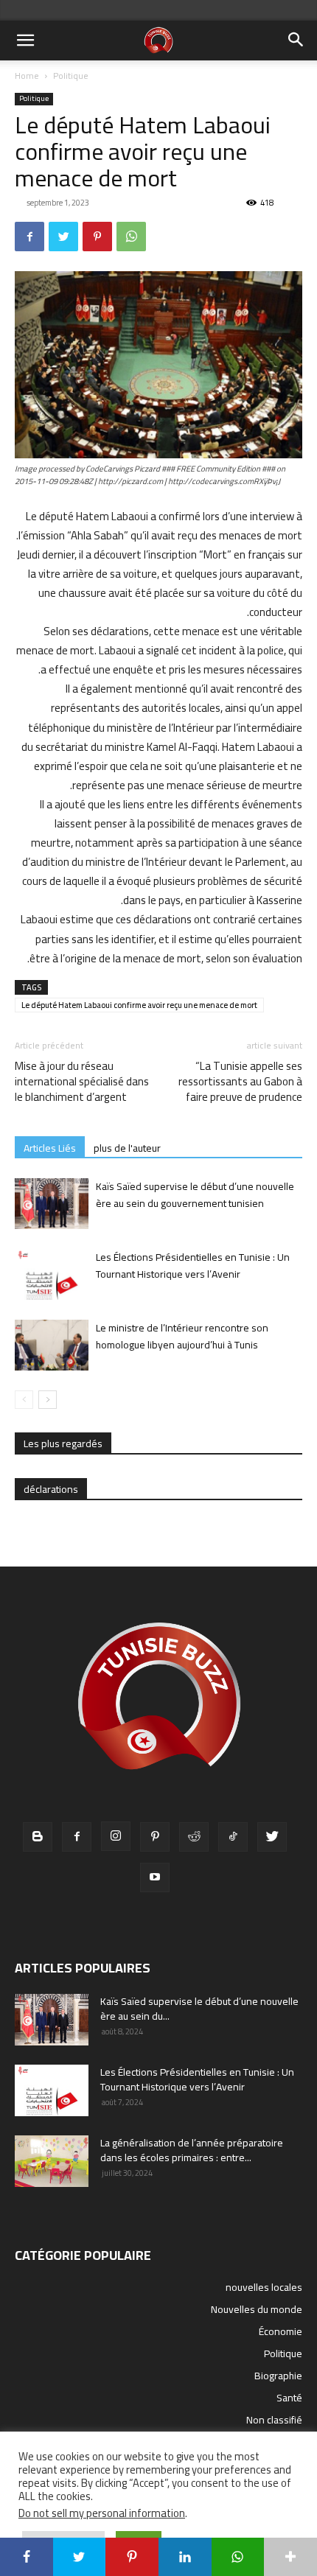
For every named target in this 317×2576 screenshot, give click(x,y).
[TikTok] (233, 1837)
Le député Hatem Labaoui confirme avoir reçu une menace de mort (139, 1005)
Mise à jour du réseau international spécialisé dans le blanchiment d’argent (82, 1081)
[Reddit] (194, 1837)
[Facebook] (29, 237)
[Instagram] (116, 1836)
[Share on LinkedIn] (185, 2557)
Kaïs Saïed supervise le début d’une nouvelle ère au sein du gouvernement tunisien (195, 1195)
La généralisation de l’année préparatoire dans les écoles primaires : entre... (192, 2150)
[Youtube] (155, 1877)
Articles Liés (50, 1148)
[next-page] (48, 1400)
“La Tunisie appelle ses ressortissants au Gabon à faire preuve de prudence (240, 1081)
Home (27, 76)
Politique (71, 76)
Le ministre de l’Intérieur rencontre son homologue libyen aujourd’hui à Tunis (182, 1336)
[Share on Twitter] (80, 2557)
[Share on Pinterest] (132, 2557)
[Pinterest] (97, 237)
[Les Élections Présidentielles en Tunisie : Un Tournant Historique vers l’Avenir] (52, 1274)
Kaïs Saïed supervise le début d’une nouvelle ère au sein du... (199, 2009)
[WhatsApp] (131, 237)
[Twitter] (63, 237)
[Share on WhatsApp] (238, 2557)
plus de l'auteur (127, 1148)
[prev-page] (24, 1400)
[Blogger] (38, 1837)
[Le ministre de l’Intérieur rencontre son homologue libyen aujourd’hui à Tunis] (52, 1345)
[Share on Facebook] (27, 2557)
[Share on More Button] (290, 2557)
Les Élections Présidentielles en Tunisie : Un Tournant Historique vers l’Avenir (193, 1266)
